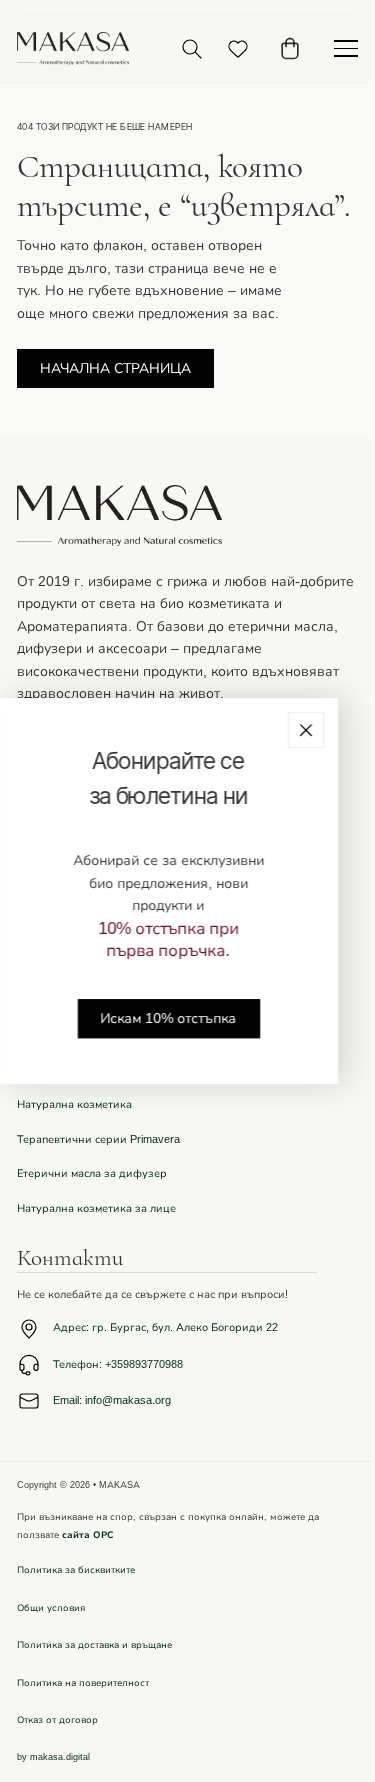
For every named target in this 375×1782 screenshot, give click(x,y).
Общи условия (51, 1608)
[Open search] (191, 48)
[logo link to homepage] (73, 48)
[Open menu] (346, 49)
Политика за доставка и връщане (94, 1645)
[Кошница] (290, 48)
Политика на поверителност (83, 1683)
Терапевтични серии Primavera (98, 1139)
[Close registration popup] (306, 730)
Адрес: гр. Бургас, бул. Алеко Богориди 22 (165, 1327)
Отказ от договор (57, 1720)
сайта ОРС (88, 1535)
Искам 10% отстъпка (169, 1018)
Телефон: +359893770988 (118, 1364)
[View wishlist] (238, 49)
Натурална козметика (74, 1104)
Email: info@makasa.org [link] (112, 1400)
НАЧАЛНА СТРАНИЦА (115, 368)
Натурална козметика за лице (96, 1208)
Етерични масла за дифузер (92, 1173)
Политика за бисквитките (76, 1570)
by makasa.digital (53, 1757)
